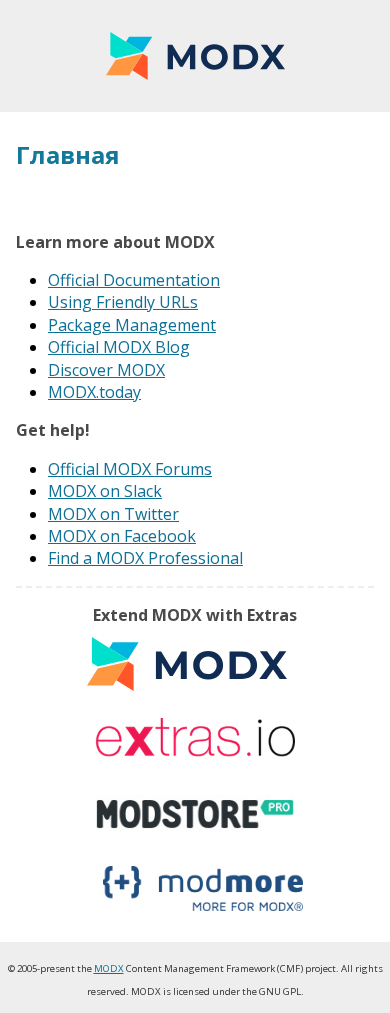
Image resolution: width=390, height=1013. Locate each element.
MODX (195, 56)
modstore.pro (195, 813)
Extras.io (195, 738)
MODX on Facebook (122, 536)
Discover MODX (106, 370)
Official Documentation (134, 280)
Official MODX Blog (119, 347)
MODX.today (94, 392)
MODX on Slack (105, 491)
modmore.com (203, 888)
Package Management (132, 325)
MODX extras (187, 663)
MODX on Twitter (113, 514)
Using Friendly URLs (123, 302)
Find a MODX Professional (145, 558)
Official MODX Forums (130, 469)
